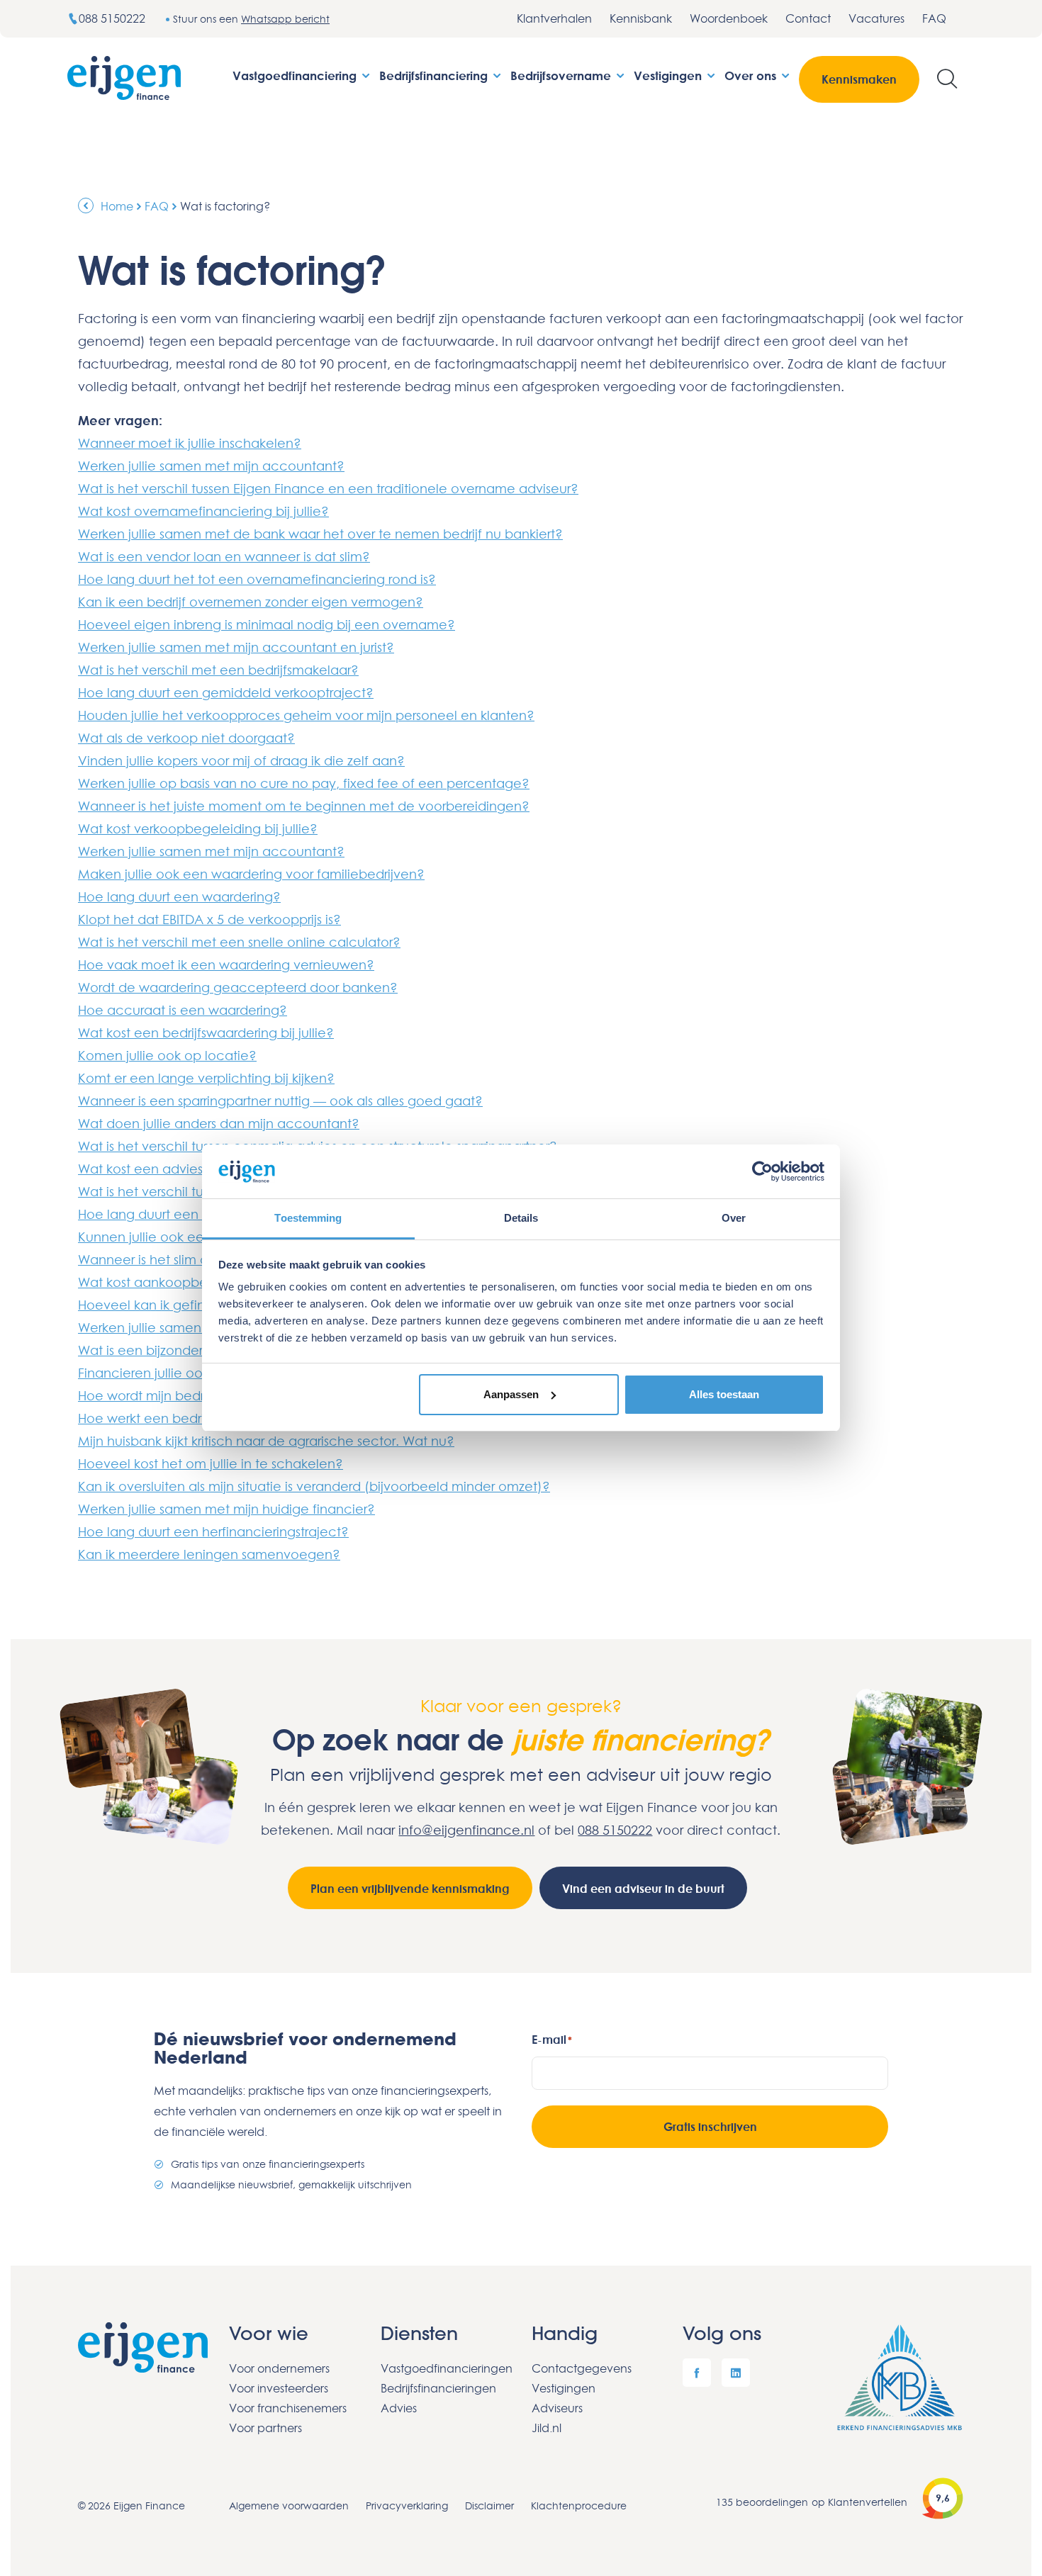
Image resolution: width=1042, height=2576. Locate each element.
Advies (399, 2408)
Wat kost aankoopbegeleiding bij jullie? (201, 1282)
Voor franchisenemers (288, 2408)
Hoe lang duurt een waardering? (179, 896)
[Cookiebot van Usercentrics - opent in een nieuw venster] (762, 1171)
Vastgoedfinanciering (296, 75)
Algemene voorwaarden (289, 2505)
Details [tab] (521, 1218)
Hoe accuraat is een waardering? (183, 1010)
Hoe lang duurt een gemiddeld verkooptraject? (226, 692)
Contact (808, 18)
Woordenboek (729, 18)
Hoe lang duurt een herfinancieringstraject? (213, 1531)
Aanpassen (511, 1394)
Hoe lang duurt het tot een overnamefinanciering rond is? (257, 579)
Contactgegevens (582, 2368)
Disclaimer (489, 2505)
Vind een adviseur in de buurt (643, 1889)
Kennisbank (641, 18)
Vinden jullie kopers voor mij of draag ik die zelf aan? (241, 760)
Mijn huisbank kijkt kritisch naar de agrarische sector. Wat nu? (266, 1441)
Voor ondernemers (279, 2368)
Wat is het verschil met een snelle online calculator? (239, 942)
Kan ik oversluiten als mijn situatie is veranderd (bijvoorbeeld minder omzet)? (314, 1486)
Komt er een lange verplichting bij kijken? (206, 1078)
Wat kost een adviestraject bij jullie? (189, 1169)
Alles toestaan (724, 1394)
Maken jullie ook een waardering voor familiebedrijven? (251, 874)
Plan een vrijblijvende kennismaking (410, 1889)
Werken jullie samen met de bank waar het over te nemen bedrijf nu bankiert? (320, 534)
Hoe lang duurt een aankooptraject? (192, 1214)
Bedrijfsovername (562, 75)
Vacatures (876, 18)
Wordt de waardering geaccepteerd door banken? (238, 987)
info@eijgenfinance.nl (466, 1830)
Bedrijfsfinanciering (435, 75)
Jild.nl (547, 2428)
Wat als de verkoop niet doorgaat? (186, 738)
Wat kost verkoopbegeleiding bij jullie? (198, 828)
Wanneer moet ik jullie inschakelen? (190, 443)
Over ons (752, 75)
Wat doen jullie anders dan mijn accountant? (219, 1123)
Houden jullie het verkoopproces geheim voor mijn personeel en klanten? (306, 715)
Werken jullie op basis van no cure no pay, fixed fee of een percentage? (304, 783)
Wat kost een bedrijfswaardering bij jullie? (206, 1033)
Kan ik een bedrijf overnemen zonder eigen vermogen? (251, 602)
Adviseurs (557, 2408)
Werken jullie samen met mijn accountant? (211, 466)
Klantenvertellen (868, 2502)
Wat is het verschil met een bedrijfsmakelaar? (218, 670)
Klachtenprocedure (579, 2505)
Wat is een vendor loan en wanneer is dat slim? (224, 556)
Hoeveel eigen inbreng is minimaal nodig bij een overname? (267, 624)
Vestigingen (670, 75)
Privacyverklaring (407, 2505)
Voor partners (265, 2428)
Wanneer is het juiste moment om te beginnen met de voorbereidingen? (304, 806)
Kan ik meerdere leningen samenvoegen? (209, 1554)
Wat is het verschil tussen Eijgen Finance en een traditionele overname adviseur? (328, 488)
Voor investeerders (279, 2388)
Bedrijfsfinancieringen (438, 2388)
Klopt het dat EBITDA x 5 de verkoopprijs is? (209, 919)
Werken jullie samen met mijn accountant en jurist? (236, 647)
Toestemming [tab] (308, 1218)
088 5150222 (113, 18)
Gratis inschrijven (710, 2127)
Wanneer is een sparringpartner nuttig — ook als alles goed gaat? (280, 1101)
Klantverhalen (554, 18)
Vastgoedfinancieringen (446, 2368)
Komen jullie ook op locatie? (167, 1055)
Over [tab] (734, 1218)
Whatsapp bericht (285, 19)
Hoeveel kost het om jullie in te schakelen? (211, 1463)
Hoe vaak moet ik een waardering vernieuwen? (226, 964)
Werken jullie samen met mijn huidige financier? (226, 1509)
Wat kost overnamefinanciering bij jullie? (203, 511)
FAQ (934, 18)
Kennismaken (859, 79)
